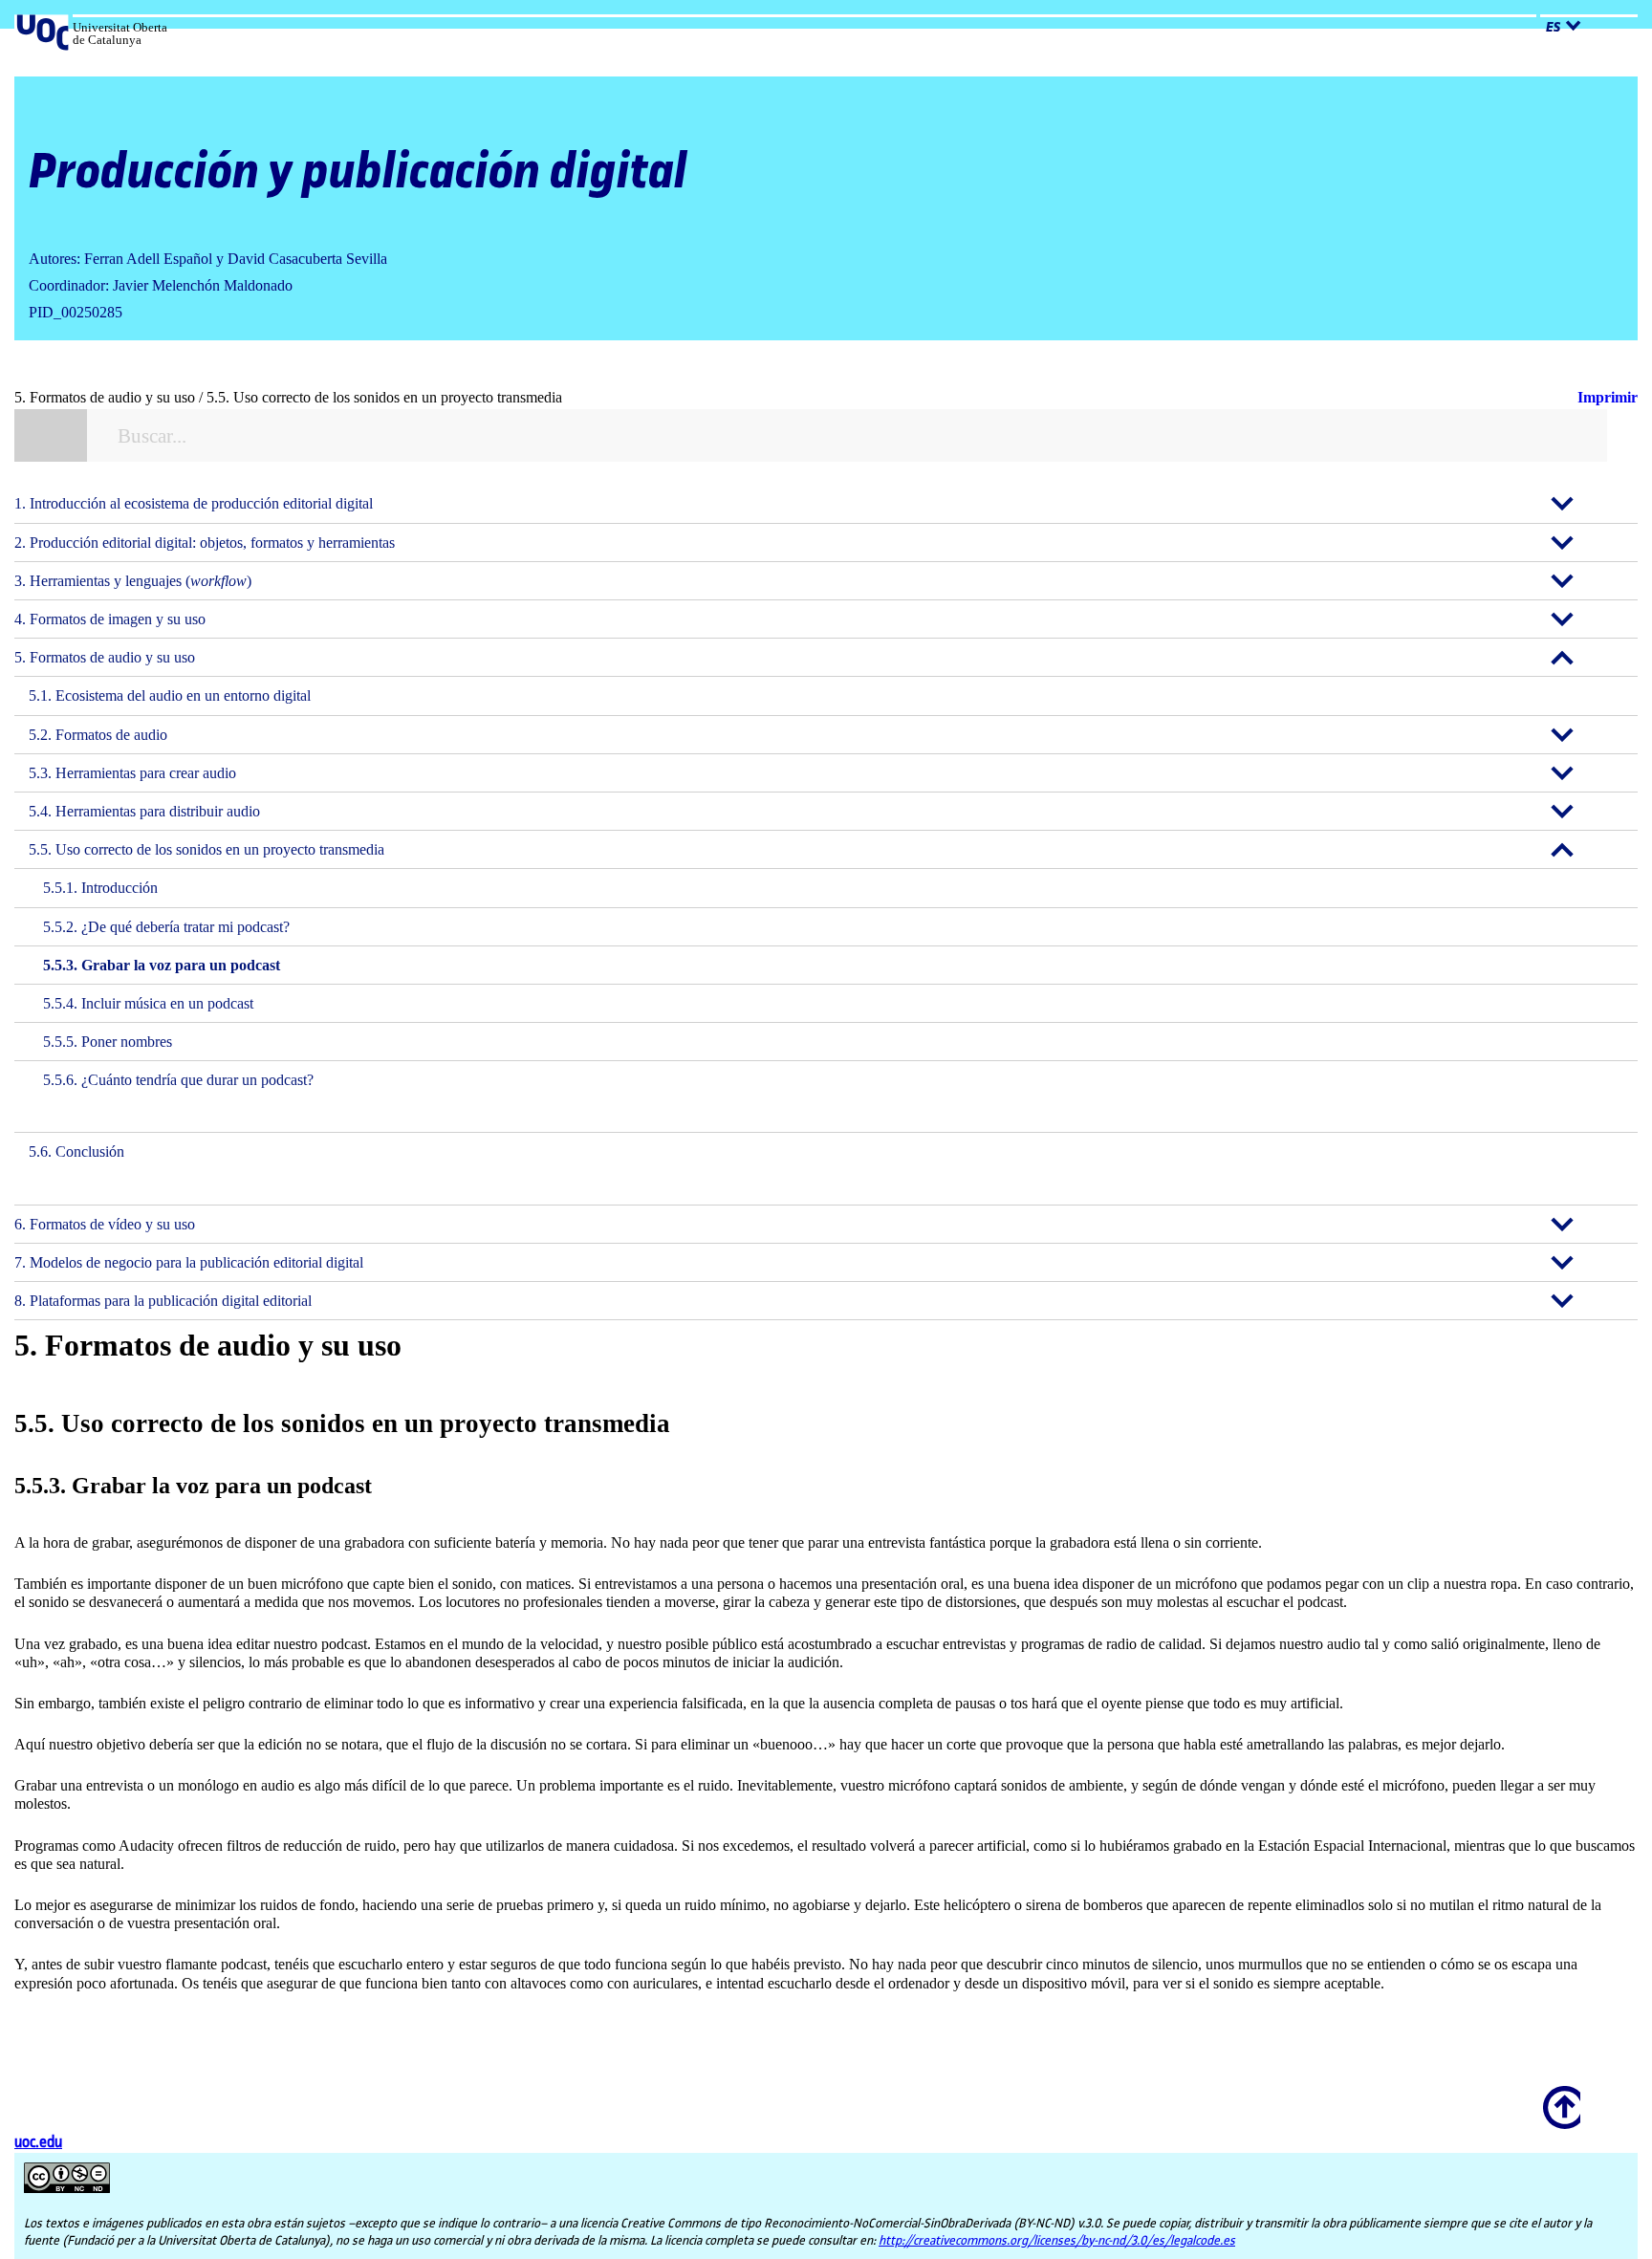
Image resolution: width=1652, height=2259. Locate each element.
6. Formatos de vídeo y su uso (105, 1224)
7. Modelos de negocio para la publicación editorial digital (189, 1262)
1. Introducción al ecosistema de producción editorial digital (194, 503)
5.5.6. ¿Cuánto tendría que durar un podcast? (178, 1080)
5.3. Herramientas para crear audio (132, 773)
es (1553, 28)
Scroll (1558, 2095)
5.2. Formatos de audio (98, 735)
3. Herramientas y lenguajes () (133, 581)
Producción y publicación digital (358, 173)
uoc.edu (38, 2143)
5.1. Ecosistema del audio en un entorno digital (170, 695)
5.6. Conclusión (76, 1151)
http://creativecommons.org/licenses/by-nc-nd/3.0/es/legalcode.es (1057, 2241)
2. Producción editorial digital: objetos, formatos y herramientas (205, 543)
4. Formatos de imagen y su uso (110, 619)
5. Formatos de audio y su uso (105, 657)
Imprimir (1608, 397)
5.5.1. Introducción (100, 888)
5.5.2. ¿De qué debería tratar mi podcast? (166, 927)
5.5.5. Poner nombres (108, 1042)
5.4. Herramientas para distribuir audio (144, 811)
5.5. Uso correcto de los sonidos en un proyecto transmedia (206, 849)
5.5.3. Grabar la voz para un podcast (162, 965)
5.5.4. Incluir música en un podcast (148, 1003)
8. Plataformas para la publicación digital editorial (163, 1301)
